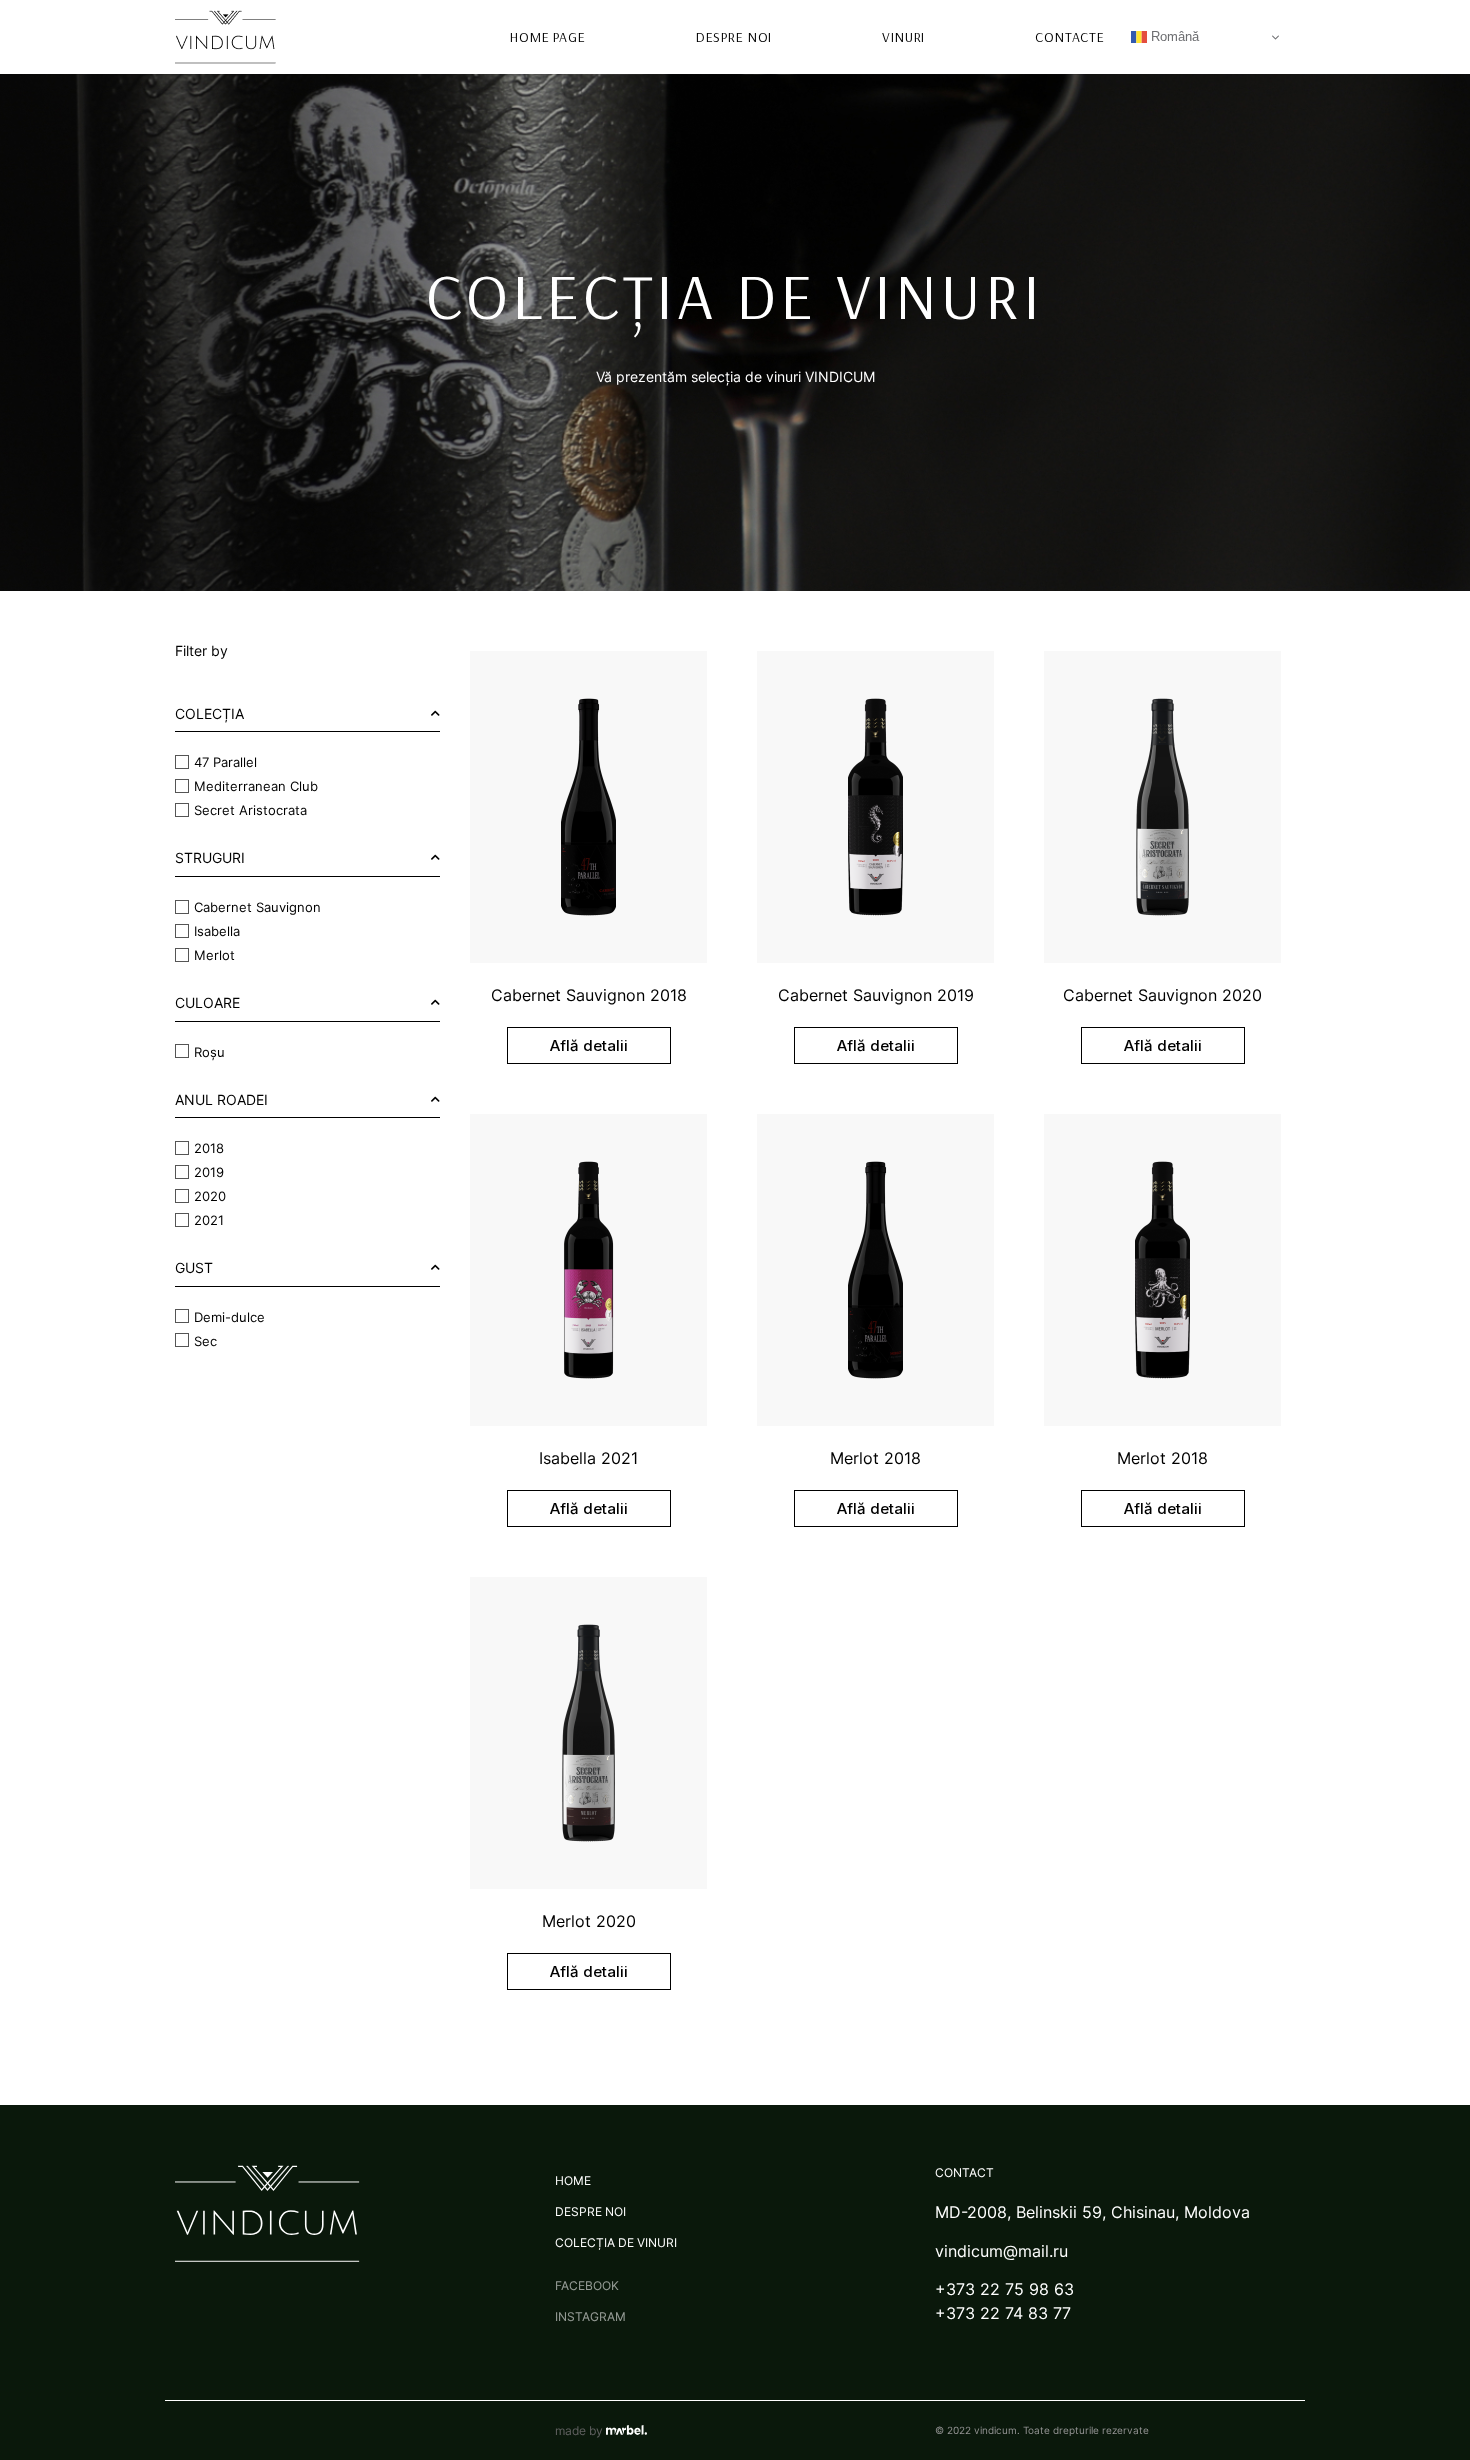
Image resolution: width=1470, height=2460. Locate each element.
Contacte (1070, 37)
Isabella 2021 (588, 1458)
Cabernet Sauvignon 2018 (589, 995)
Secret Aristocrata (250, 810)
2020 (210, 1196)
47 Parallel (225, 762)
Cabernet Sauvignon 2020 (1162, 995)
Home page (548, 37)
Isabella (217, 931)
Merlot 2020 (589, 1921)
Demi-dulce (229, 1316)
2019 (209, 1172)
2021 (209, 1220)
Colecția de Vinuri (616, 2242)
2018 (209, 1148)
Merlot (214, 955)
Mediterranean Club (256, 786)
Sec (205, 1340)
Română (1173, 36)
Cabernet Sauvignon (257, 907)
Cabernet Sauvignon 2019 (876, 995)
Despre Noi (734, 37)
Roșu (209, 1051)
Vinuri (903, 37)
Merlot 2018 (875, 1458)
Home (573, 2180)
